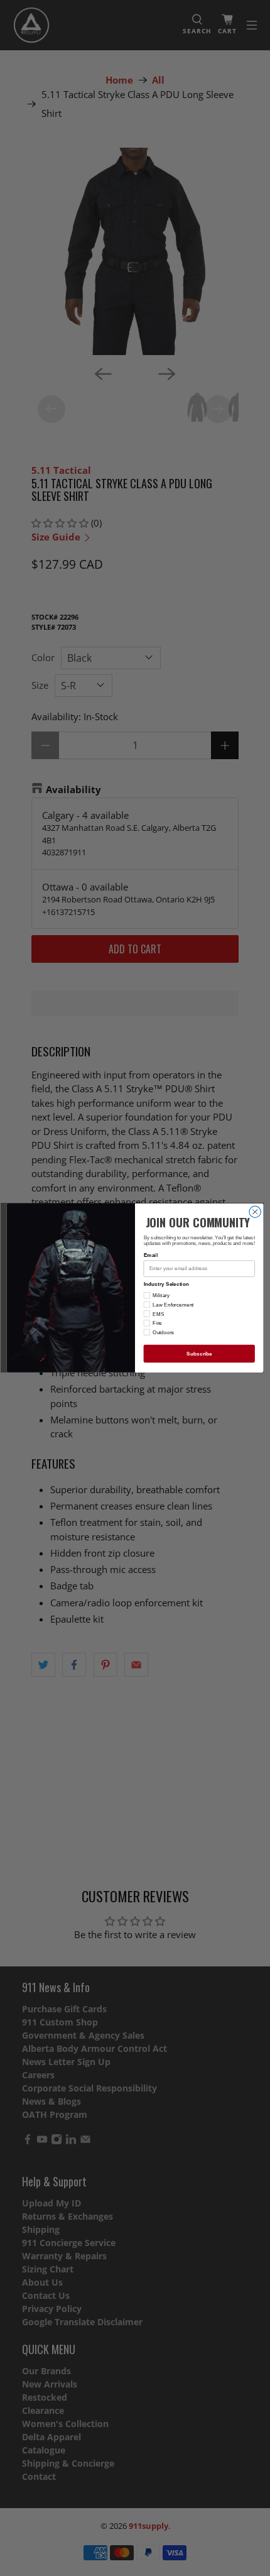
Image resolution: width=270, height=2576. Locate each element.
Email (151, 1255)
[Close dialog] (255, 1212)
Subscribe (199, 1353)
